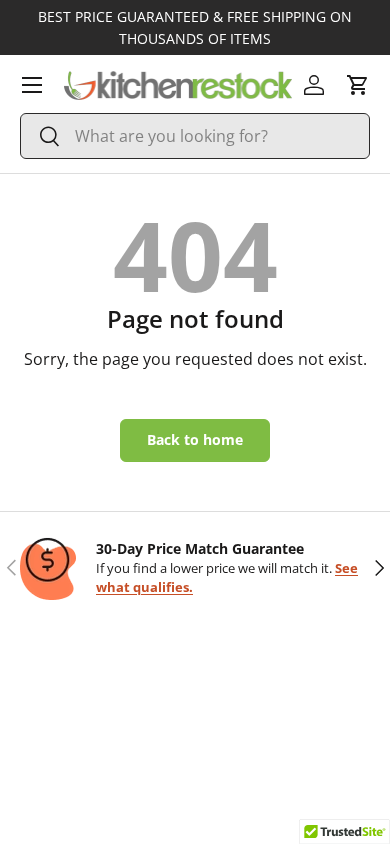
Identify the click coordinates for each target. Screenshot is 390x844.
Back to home (195, 439)
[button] (358, 85)
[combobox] (195, 136)
